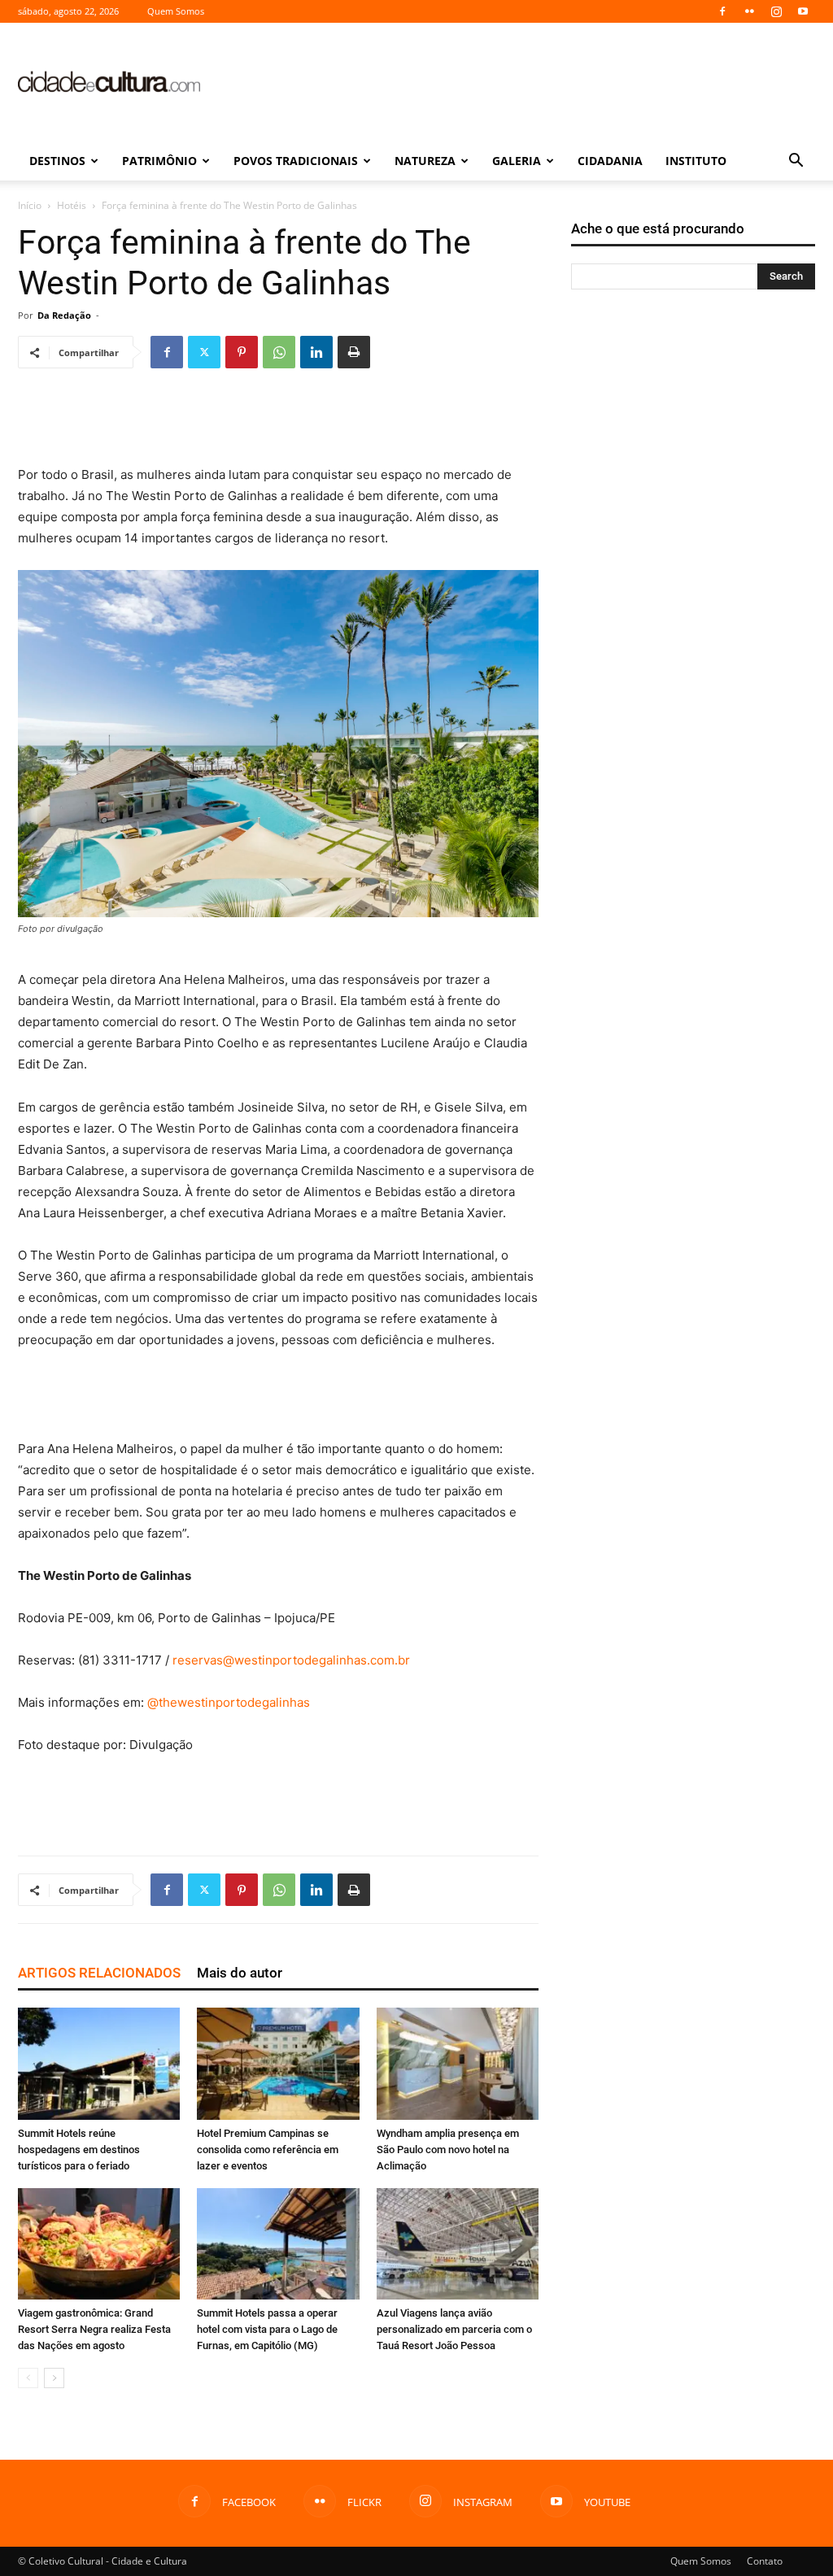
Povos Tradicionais (296, 161)
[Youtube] (803, 11)
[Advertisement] (519, 82)
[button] (796, 162)
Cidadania (610, 161)
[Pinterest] (242, 352)
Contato (765, 2561)
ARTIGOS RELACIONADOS (99, 1973)
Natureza (425, 161)
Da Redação (64, 315)
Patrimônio (159, 161)
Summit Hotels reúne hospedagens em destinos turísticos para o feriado (79, 2150)
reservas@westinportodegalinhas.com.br (291, 1660)
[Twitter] (204, 352)
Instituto (696, 161)
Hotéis (72, 205)
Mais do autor (240, 1973)
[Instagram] (776, 11)
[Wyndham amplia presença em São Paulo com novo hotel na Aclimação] (458, 2063)
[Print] (354, 352)
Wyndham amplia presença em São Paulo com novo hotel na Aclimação (448, 2150)
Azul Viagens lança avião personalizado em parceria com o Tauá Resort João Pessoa (454, 2329)
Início (30, 205)
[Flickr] (749, 11)
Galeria (517, 161)
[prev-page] (28, 2378)
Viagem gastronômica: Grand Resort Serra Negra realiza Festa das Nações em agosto (94, 2329)
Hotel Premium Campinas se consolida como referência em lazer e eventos (268, 2150)
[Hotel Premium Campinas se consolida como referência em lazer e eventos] (278, 2063)
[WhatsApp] (279, 352)
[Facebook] (722, 11)
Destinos (57, 161)
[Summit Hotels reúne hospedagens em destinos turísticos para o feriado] (99, 2063)
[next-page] (54, 2378)
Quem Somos (176, 11)
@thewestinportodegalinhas (229, 1702)
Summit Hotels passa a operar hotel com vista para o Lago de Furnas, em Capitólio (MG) (267, 2329)
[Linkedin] (316, 352)
